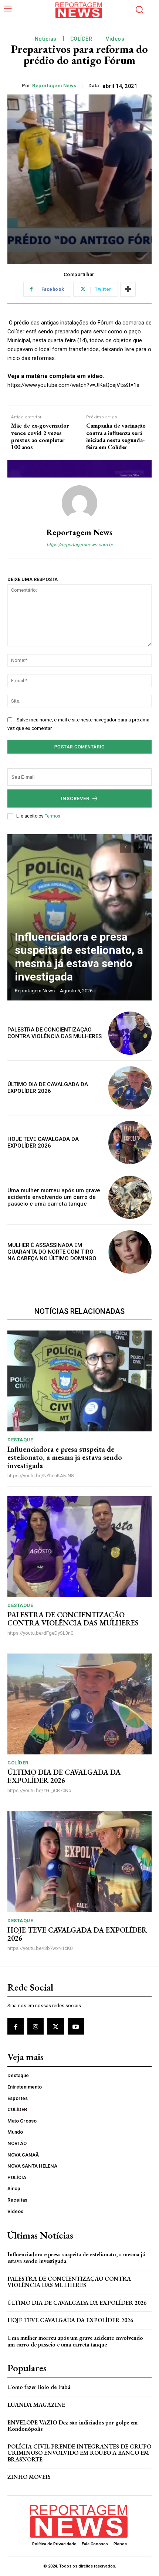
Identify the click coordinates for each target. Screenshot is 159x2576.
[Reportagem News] (79, 503)
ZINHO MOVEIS (29, 2477)
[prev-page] (126, 847)
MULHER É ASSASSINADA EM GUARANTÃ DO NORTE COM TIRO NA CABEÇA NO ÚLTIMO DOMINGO (52, 1252)
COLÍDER (81, 39)
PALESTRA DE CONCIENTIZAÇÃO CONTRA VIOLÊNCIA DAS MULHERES (55, 1033)
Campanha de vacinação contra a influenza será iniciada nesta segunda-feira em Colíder (116, 436)
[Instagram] (35, 2026)
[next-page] (139, 847)
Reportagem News (54, 86)
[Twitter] (55, 2026)
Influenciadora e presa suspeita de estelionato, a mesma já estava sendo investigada (79, 957)
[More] (128, 289)
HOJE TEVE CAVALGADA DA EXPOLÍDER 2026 (43, 1142)
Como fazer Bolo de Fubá (39, 2387)
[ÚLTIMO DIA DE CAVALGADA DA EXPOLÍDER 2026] (130, 1088)
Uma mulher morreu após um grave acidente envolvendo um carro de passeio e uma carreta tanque (54, 1197)
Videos (115, 39)
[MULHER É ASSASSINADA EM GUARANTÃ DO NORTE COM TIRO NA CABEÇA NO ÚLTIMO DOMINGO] (130, 1252)
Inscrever (75, 798)
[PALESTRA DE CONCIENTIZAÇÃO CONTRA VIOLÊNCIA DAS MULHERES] (130, 1033)
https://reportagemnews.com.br (80, 545)
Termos (53, 816)
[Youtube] (76, 2026)
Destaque (20, 1440)
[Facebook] (16, 2026)
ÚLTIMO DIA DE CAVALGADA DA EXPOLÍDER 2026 (48, 1088)
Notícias (46, 39)
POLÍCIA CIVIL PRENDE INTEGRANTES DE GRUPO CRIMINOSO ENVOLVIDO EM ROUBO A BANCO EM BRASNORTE (79, 2453)
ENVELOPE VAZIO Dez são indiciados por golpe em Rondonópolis (72, 2426)
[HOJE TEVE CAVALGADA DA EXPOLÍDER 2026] (130, 1143)
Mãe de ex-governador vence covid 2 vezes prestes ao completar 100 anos (40, 436)
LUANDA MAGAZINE (36, 2405)
